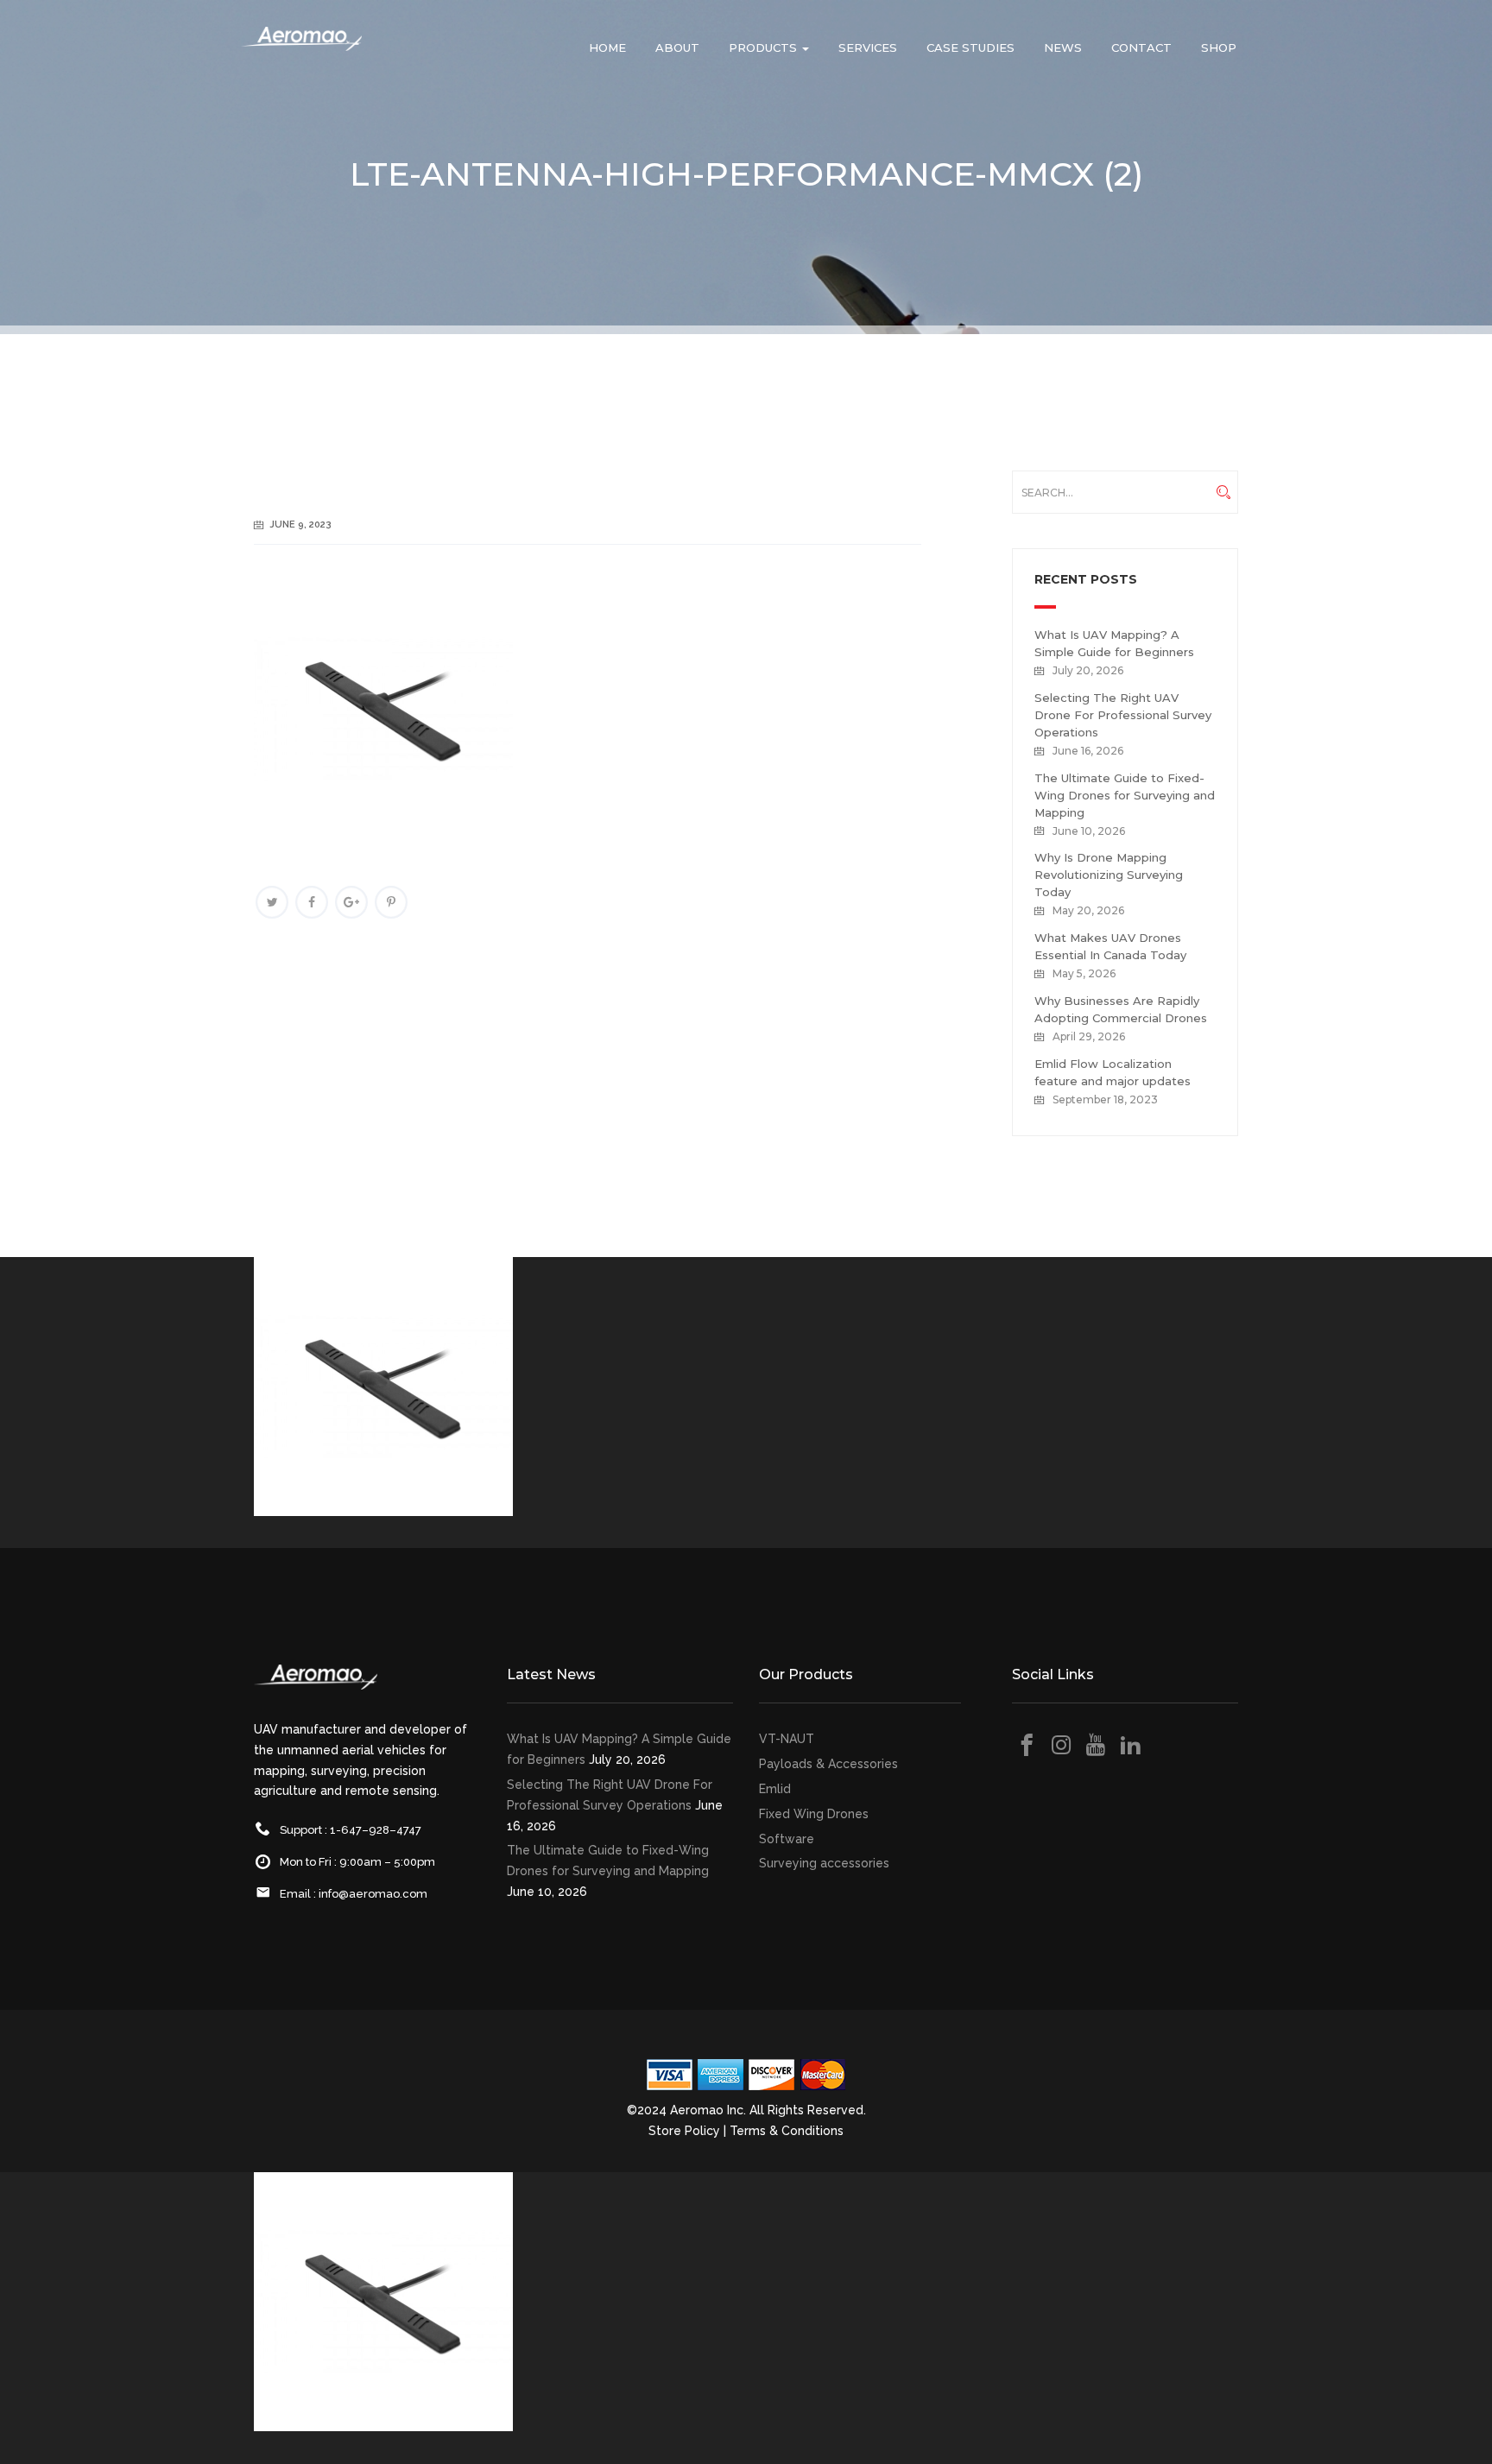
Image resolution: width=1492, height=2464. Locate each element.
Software (787, 1839)
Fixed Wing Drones (814, 1814)
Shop (1219, 47)
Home (607, 47)
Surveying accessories (824, 1863)
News (1063, 47)
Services (868, 47)
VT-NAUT (787, 1739)
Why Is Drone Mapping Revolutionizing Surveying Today (1109, 875)
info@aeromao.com (373, 1894)
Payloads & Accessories (828, 1764)
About (677, 47)
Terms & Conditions (787, 2131)
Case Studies (970, 47)
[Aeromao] (301, 52)
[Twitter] (272, 902)
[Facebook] (312, 902)
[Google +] (351, 902)
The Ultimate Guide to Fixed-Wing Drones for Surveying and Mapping (1125, 795)
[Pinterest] (391, 902)
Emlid (775, 1789)
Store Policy (684, 2131)
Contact (1141, 47)
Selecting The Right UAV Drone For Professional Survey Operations (1123, 715)
